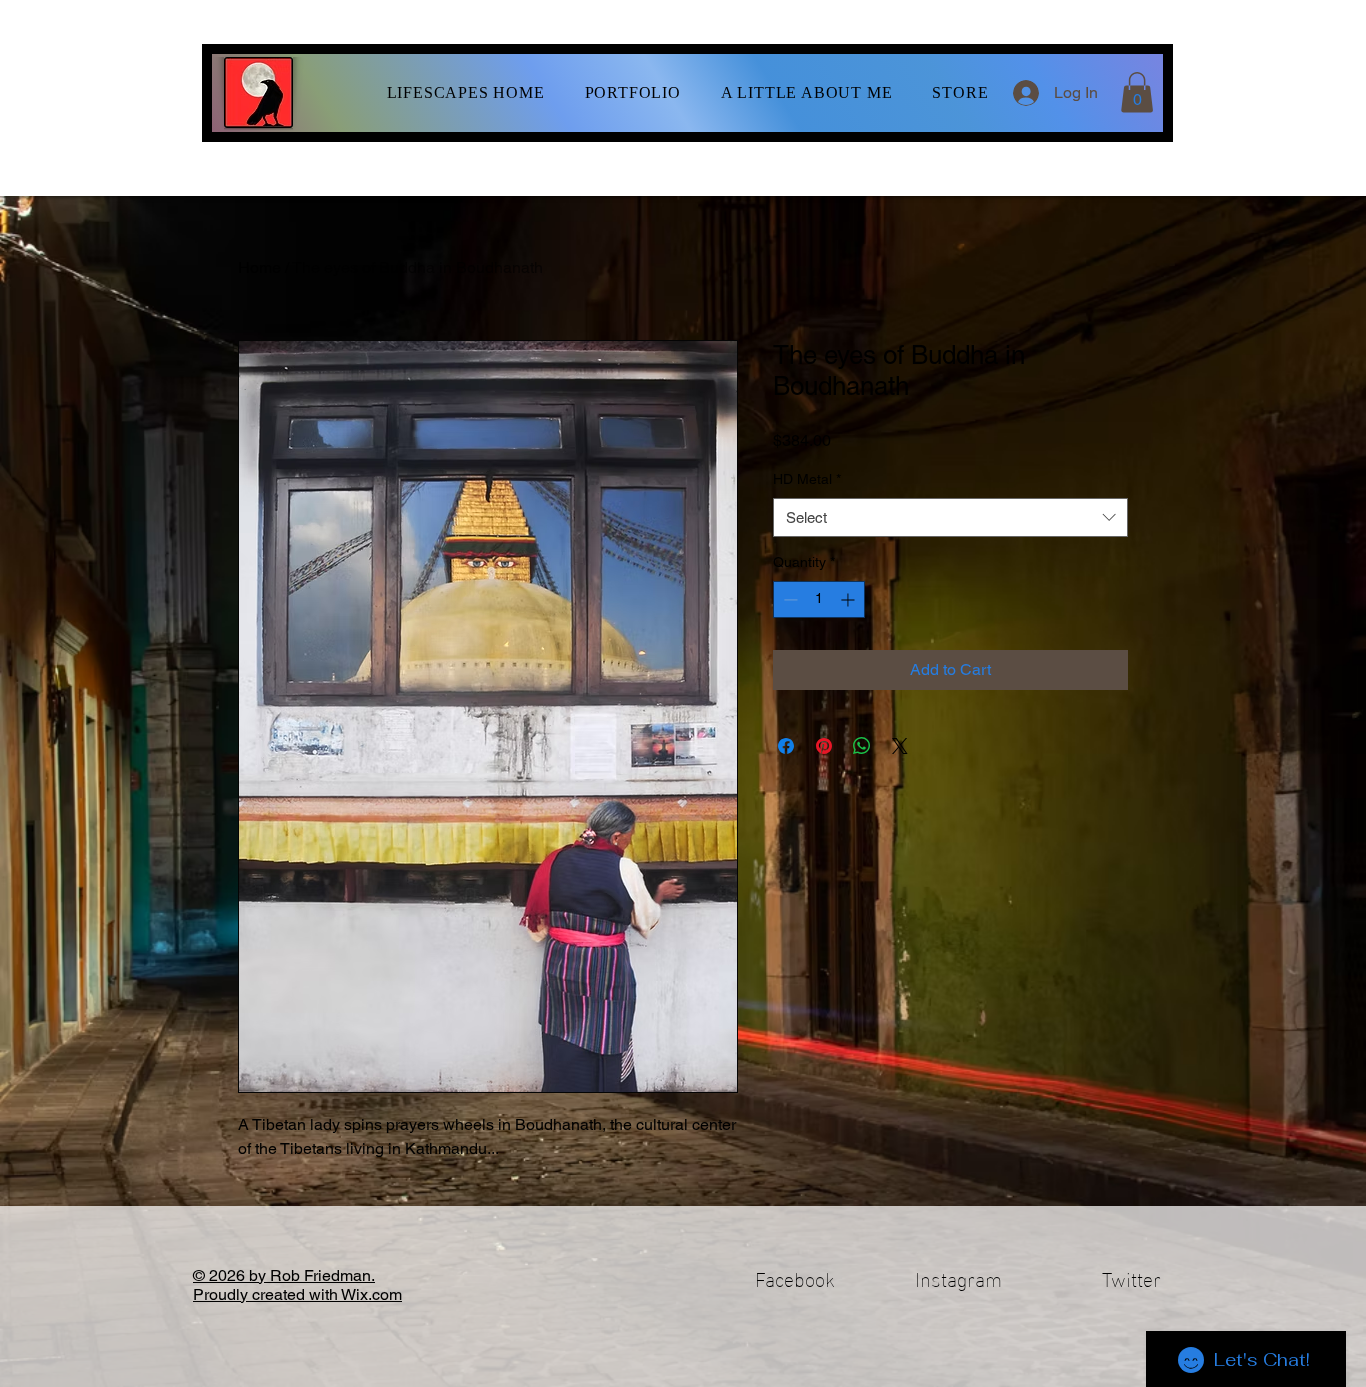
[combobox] (950, 517)
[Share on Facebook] (786, 746)
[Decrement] (788, 599)
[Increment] (849, 599)
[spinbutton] (819, 599)
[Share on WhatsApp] (862, 746)
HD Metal (807, 479)
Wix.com (371, 1294)
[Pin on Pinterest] (824, 746)
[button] (633, 93)
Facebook (795, 1277)
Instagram (958, 1277)
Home (259, 267)
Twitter (1131, 1277)
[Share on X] (900, 746)
